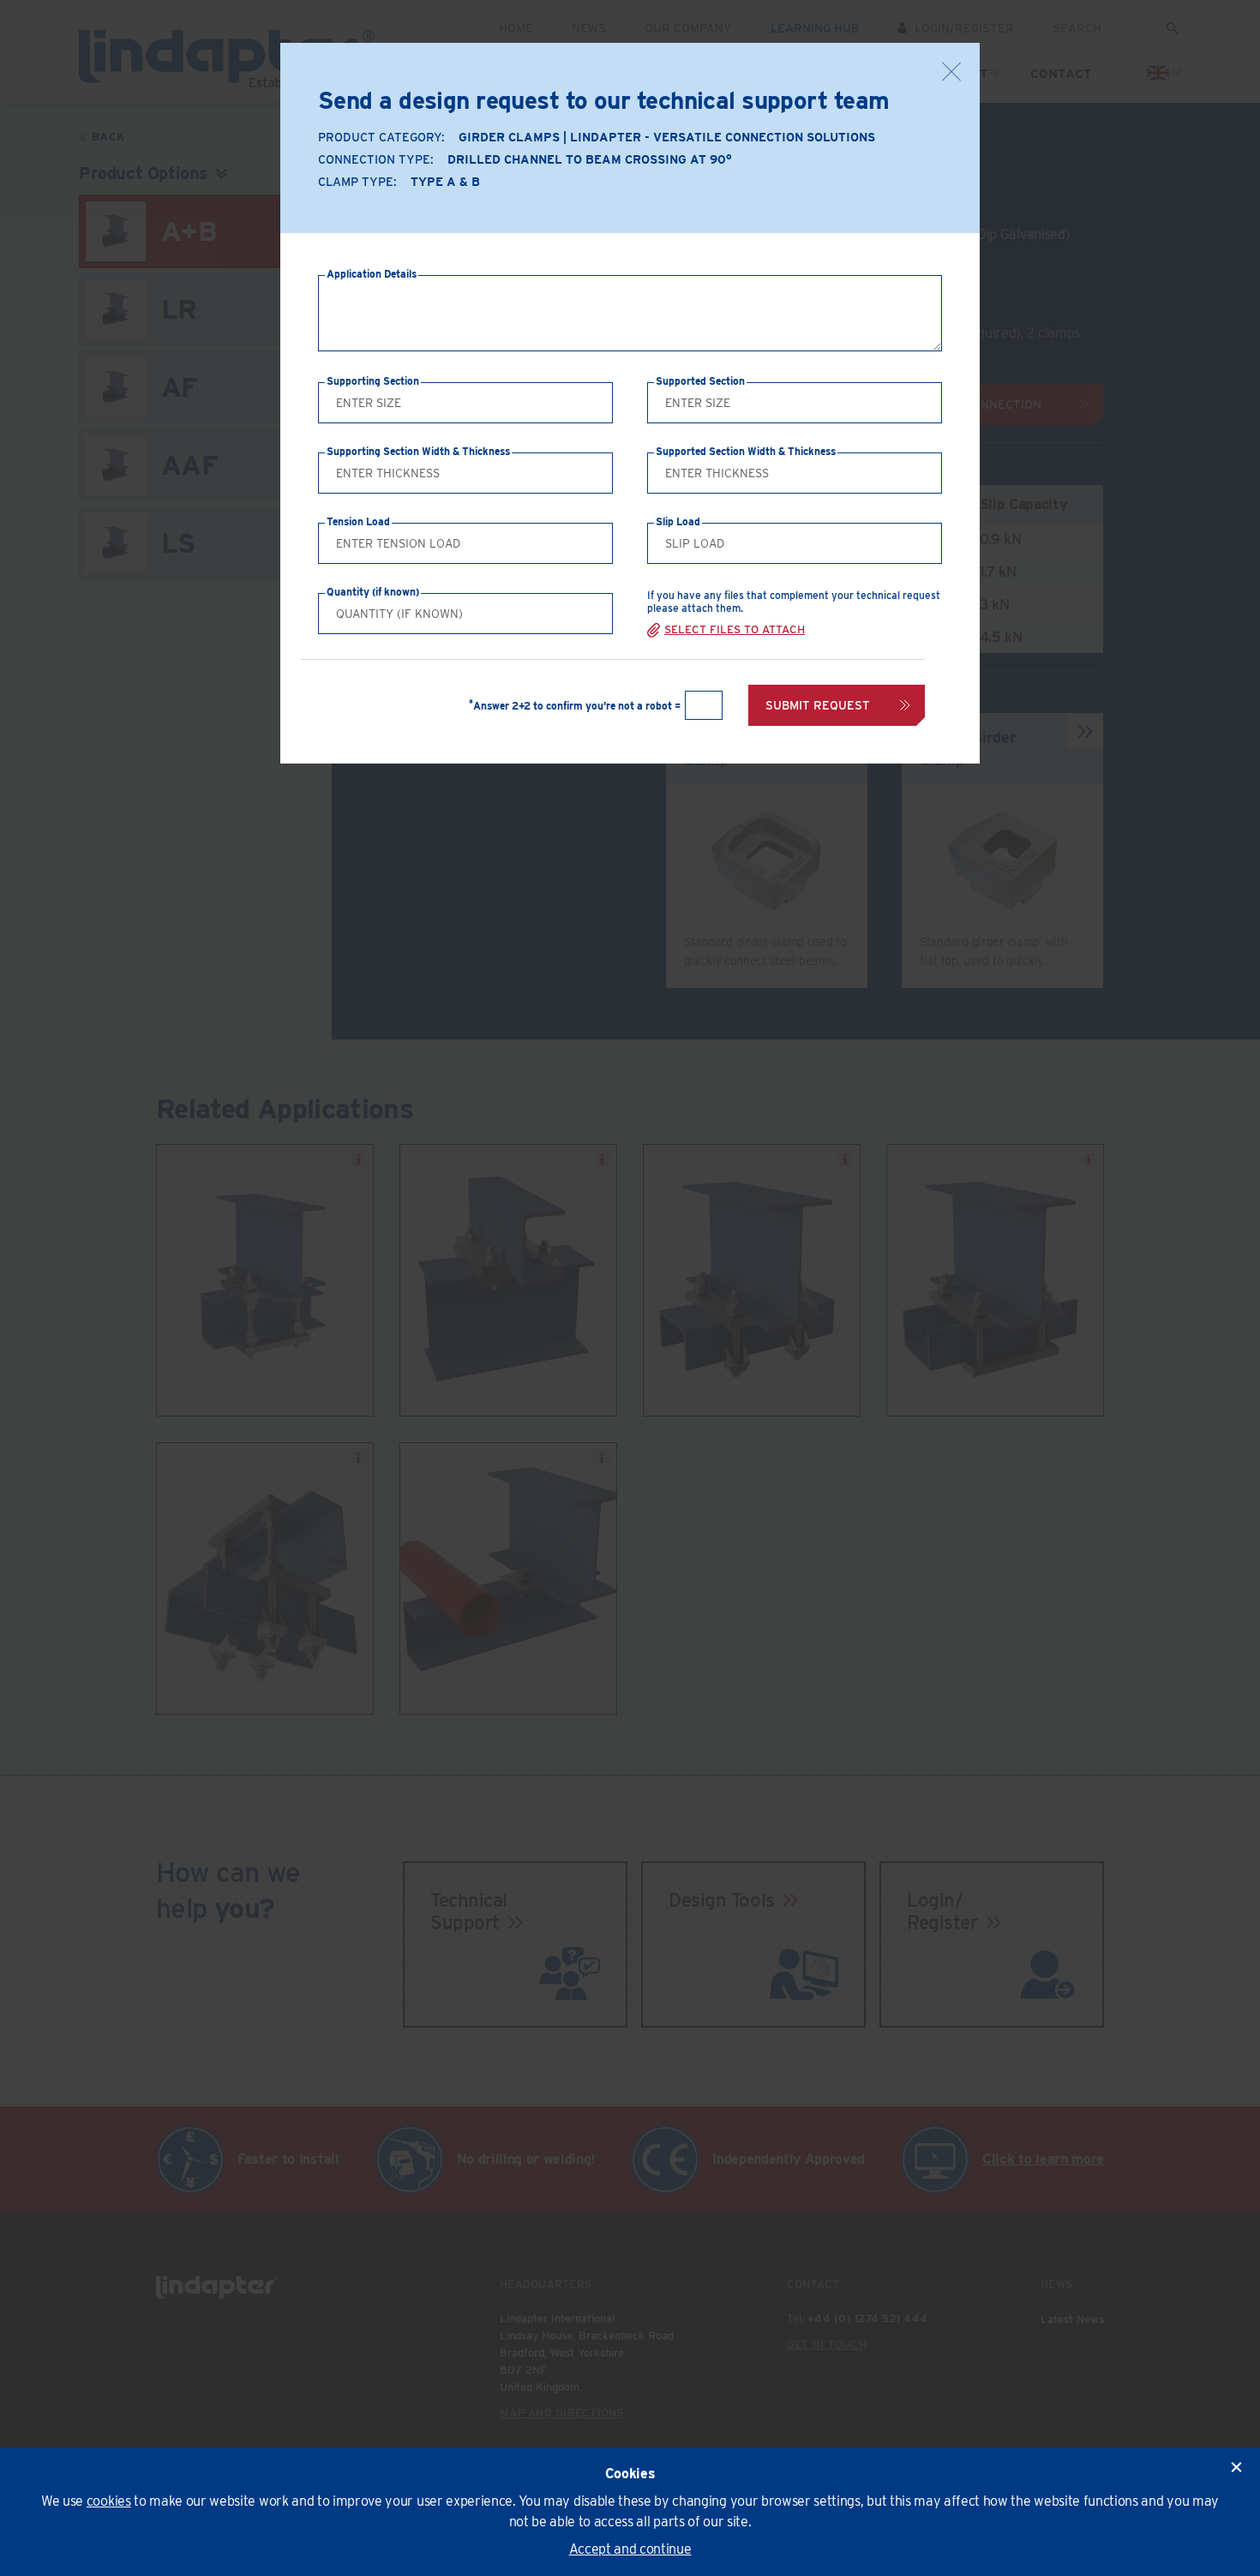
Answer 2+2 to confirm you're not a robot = (575, 706)
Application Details (372, 274)
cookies (109, 2501)
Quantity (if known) (373, 592)
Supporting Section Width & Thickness (418, 451)
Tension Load (358, 521)
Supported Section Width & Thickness (746, 451)
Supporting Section (373, 381)
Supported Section (700, 381)
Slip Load (678, 521)
